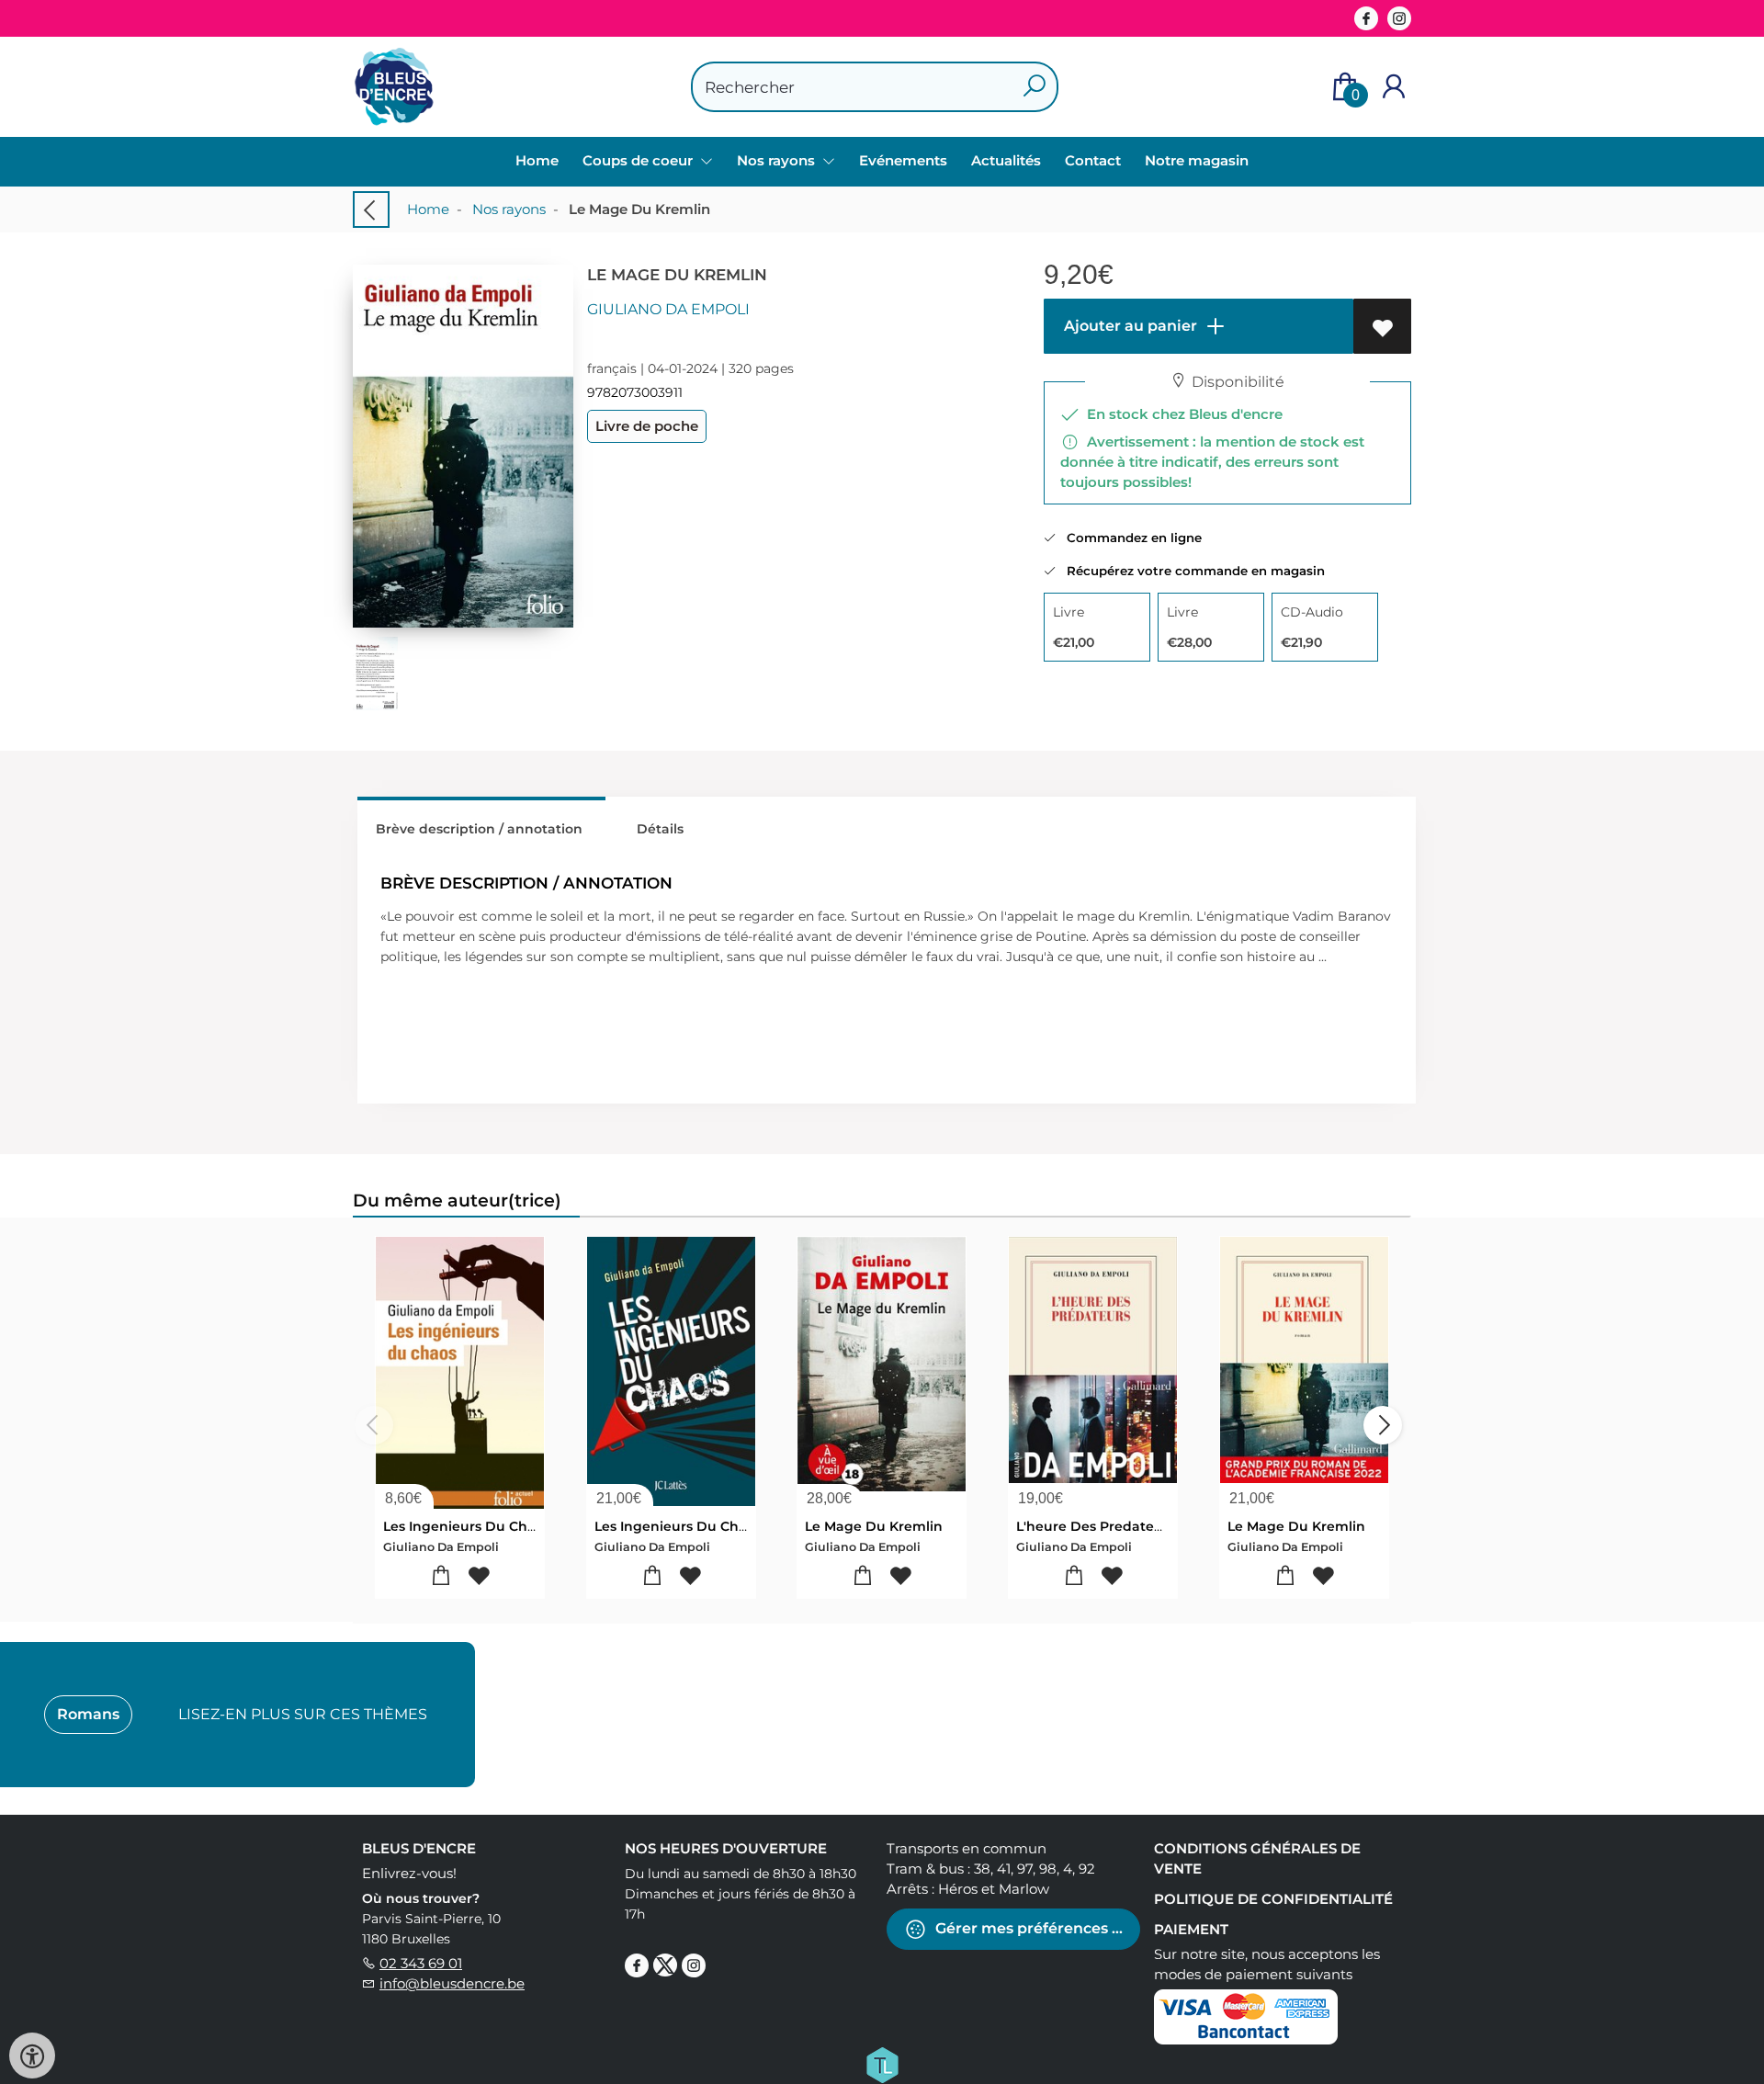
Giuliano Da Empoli (668, 309)
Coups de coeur (639, 160)
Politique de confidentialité (1273, 1899)
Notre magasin (1197, 160)
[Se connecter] (1394, 87)
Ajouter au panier (1129, 326)
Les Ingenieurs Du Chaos (467, 1526)
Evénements (903, 160)
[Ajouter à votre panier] (441, 1576)
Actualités (1006, 160)
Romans (88, 1714)
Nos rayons (509, 209)
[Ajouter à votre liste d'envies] (1382, 326)
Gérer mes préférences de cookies (1036, 1928)
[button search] (1034, 87)
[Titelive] (882, 2064)
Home (537, 160)
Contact (1093, 160)
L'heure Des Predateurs (1096, 1526)
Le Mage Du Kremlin (874, 1526)
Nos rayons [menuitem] (778, 160)
